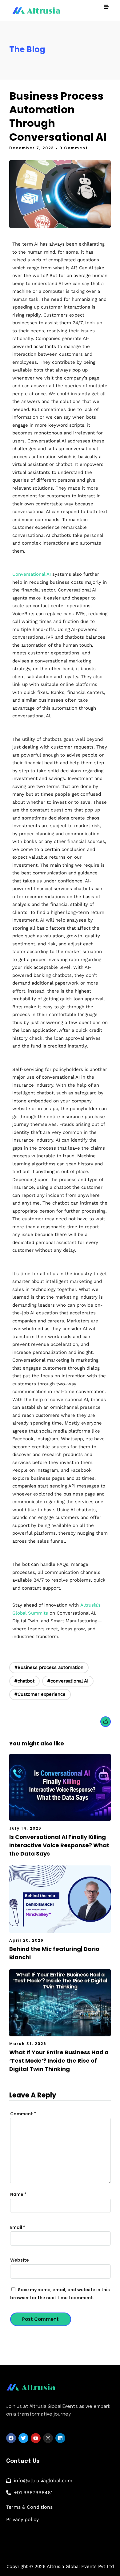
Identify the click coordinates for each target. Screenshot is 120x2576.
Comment (23, 2114)
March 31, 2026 (28, 2044)
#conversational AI (68, 1681)
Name (18, 2194)
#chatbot (24, 1681)
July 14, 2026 (25, 1828)
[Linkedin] (60, 2438)
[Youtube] (36, 2438)
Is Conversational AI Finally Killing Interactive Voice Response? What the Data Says (59, 1845)
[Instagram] (48, 2438)
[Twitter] (23, 2438)
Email (18, 2227)
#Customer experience (40, 1694)
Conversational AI (32, 574)
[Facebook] (11, 2438)
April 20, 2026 (26, 1940)
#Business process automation (49, 1667)
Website (20, 2260)
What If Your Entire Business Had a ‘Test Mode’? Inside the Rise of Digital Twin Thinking (59, 2061)
